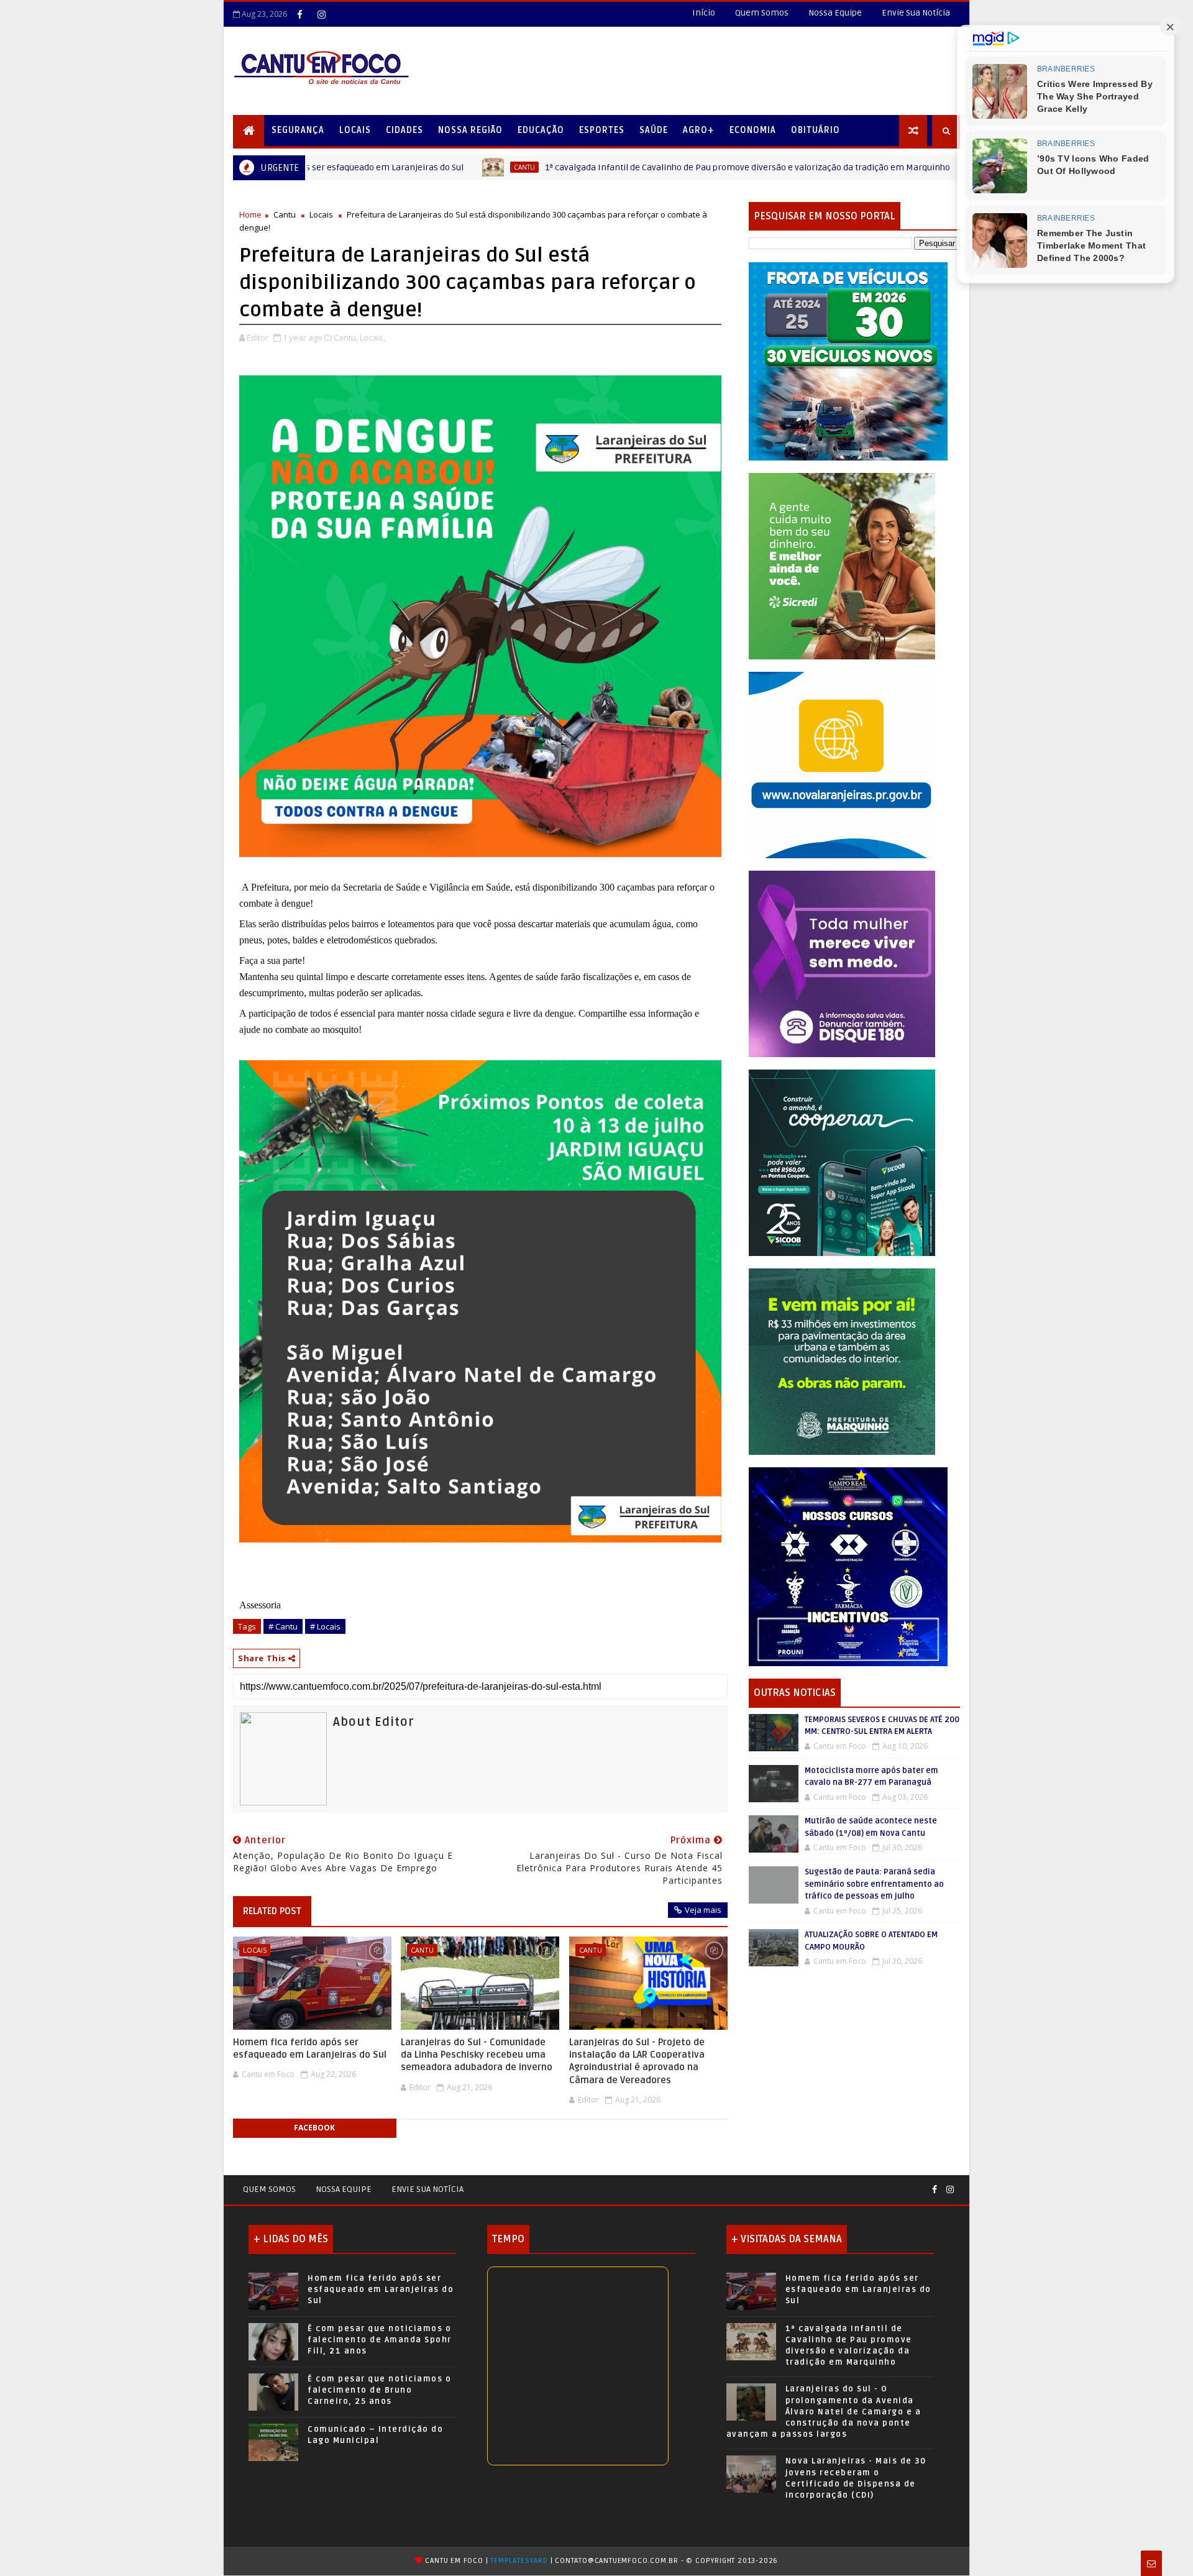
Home (250, 214)
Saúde (654, 130)
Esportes (602, 130)
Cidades (405, 130)
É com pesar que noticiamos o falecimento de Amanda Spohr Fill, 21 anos (380, 2340)
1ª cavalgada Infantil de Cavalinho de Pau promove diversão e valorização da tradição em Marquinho (605, 167)
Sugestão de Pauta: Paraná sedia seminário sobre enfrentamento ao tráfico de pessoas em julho (874, 1884)
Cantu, (346, 337)
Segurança (298, 130)
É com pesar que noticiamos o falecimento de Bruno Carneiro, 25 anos (379, 2390)
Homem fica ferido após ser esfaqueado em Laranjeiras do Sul (310, 2048)
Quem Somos (762, 13)
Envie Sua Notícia (916, 13)
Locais (355, 130)
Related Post (272, 1911)
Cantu (382, 167)
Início (704, 13)
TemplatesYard (519, 2561)
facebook (314, 2128)
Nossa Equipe (835, 13)
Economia (753, 130)
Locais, (373, 337)
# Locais (325, 1626)
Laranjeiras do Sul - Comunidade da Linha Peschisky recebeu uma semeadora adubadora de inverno (477, 2055)
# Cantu (283, 1626)
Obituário (816, 130)
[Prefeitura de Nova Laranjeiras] (842, 764)
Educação (541, 130)
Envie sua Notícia (427, 2189)
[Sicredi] (842, 565)
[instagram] (321, 14)
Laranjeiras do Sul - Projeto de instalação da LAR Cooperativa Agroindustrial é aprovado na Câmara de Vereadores (637, 2061)
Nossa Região (470, 130)
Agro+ (699, 130)
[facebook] (299, 14)
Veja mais (703, 1910)
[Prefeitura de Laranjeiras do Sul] (848, 361)
